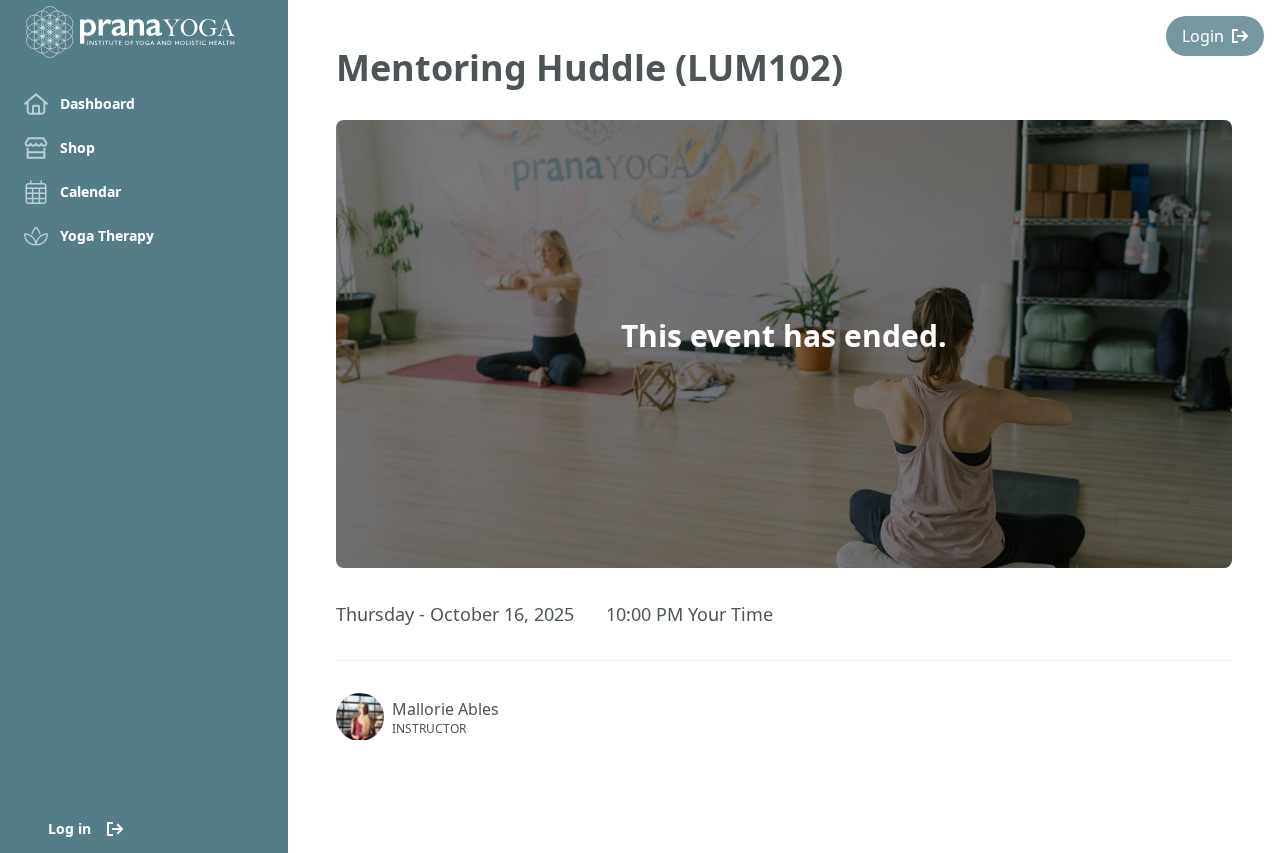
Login (1203, 36)
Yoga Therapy (107, 235)
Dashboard (97, 103)
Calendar (90, 191)
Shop (77, 147)
